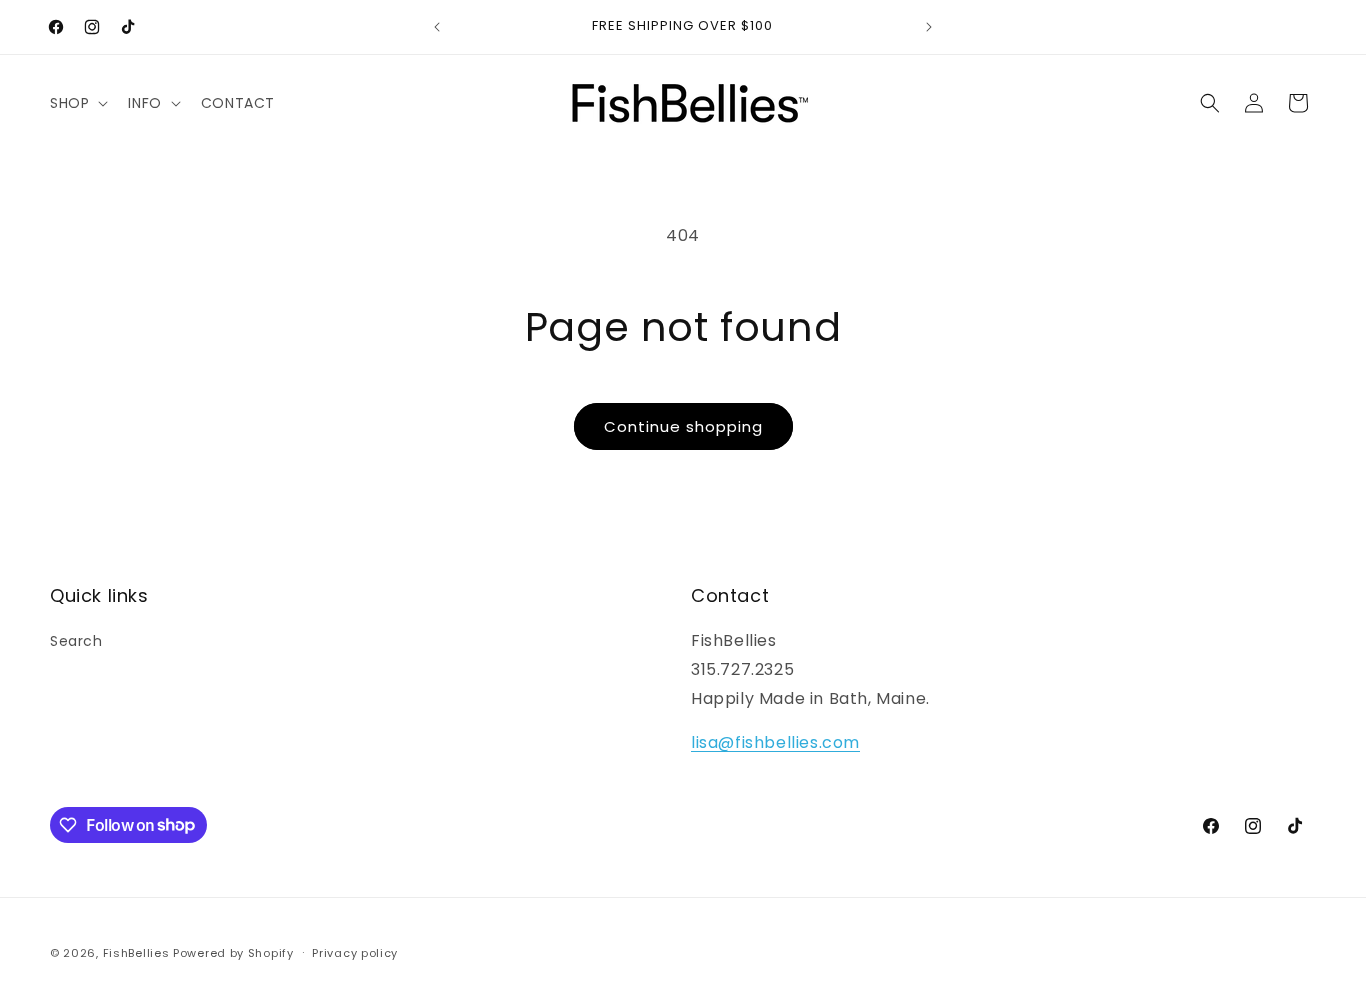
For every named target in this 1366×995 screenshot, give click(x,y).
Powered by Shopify (233, 953)
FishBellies (136, 953)
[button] (77, 103)
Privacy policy (355, 952)
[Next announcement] (929, 27)
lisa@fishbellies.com (775, 743)
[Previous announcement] (437, 27)
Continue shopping (683, 426)
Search (76, 641)
